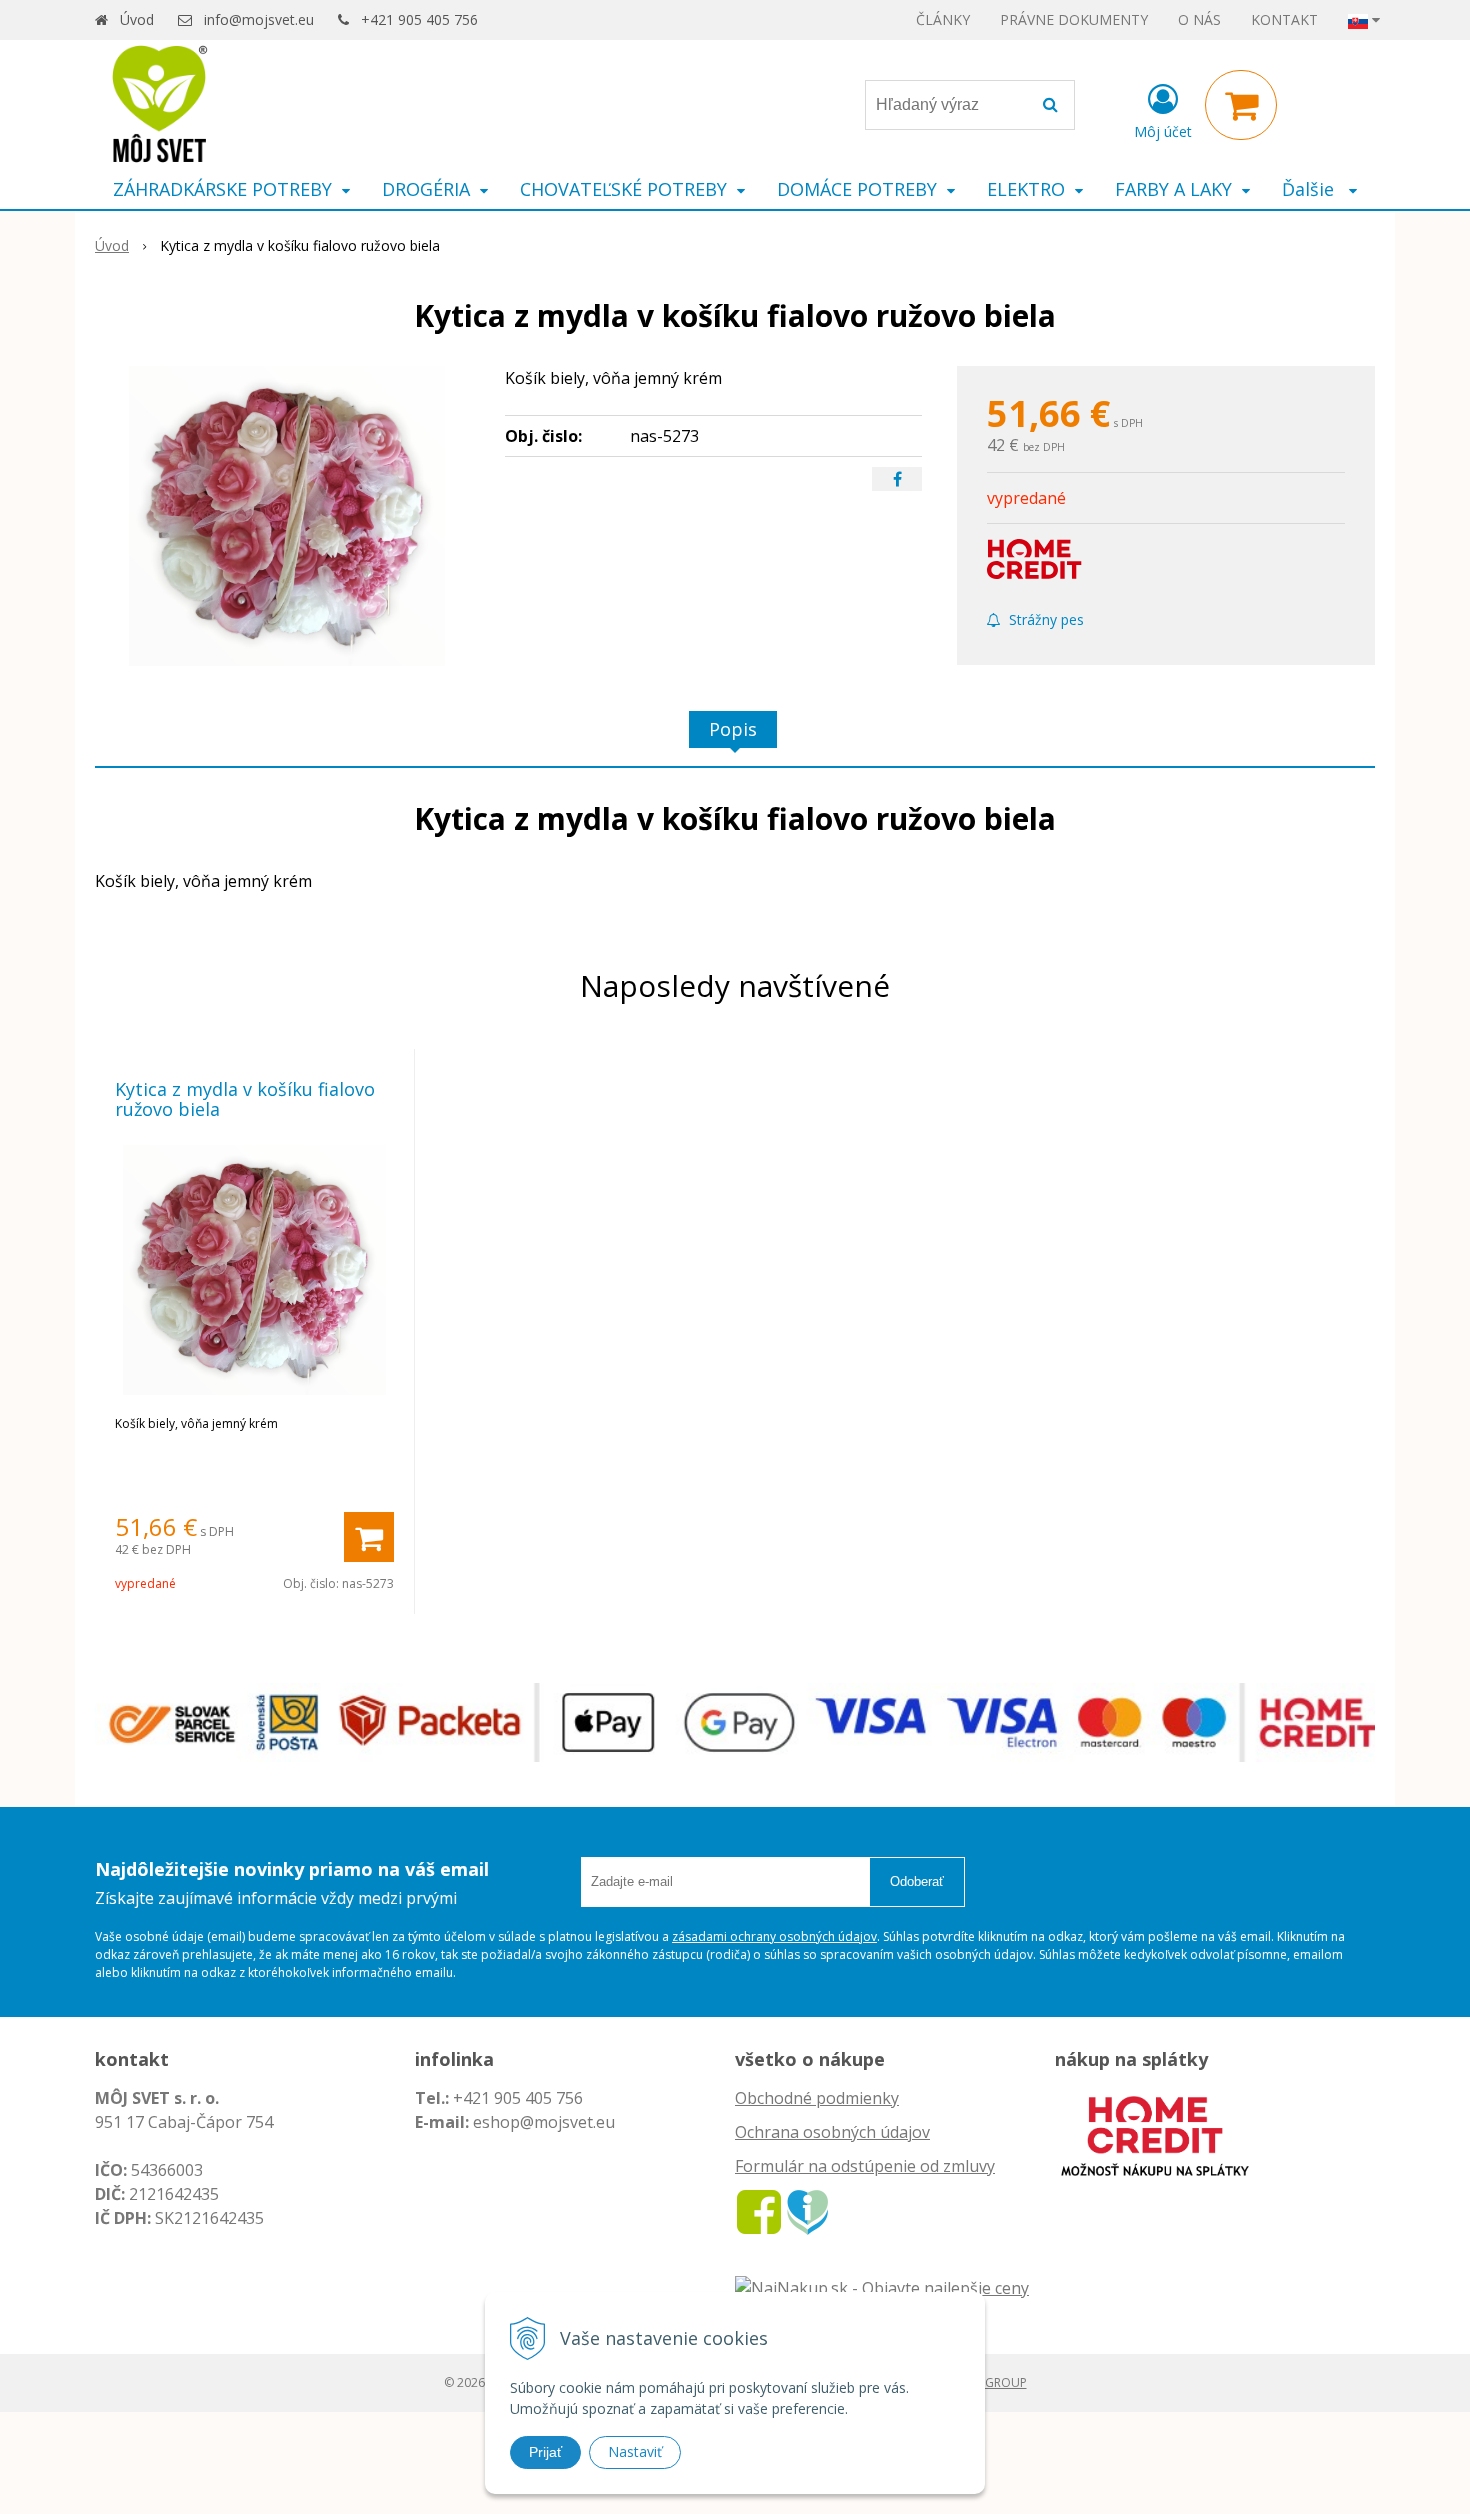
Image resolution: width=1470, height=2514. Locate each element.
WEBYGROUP (990, 2382)
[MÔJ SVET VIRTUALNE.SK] (807, 2211)
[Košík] (1241, 105)
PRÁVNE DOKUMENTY (1074, 19)
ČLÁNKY (943, 19)
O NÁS (1199, 19)
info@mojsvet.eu (259, 19)
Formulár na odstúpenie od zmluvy (865, 2166)
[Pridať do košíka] (369, 1537)
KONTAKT (1284, 19)
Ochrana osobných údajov (832, 2132)
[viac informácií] (1155, 2134)
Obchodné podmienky (817, 2098)
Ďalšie (1310, 189)
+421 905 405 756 (419, 19)
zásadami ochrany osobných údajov (774, 1936)
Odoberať (917, 1881)
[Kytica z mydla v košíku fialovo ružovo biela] (287, 516)
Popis (733, 729)
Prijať (545, 2452)
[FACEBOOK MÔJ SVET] (759, 2211)
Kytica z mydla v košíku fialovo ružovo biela (245, 1099)
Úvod (137, 19)
